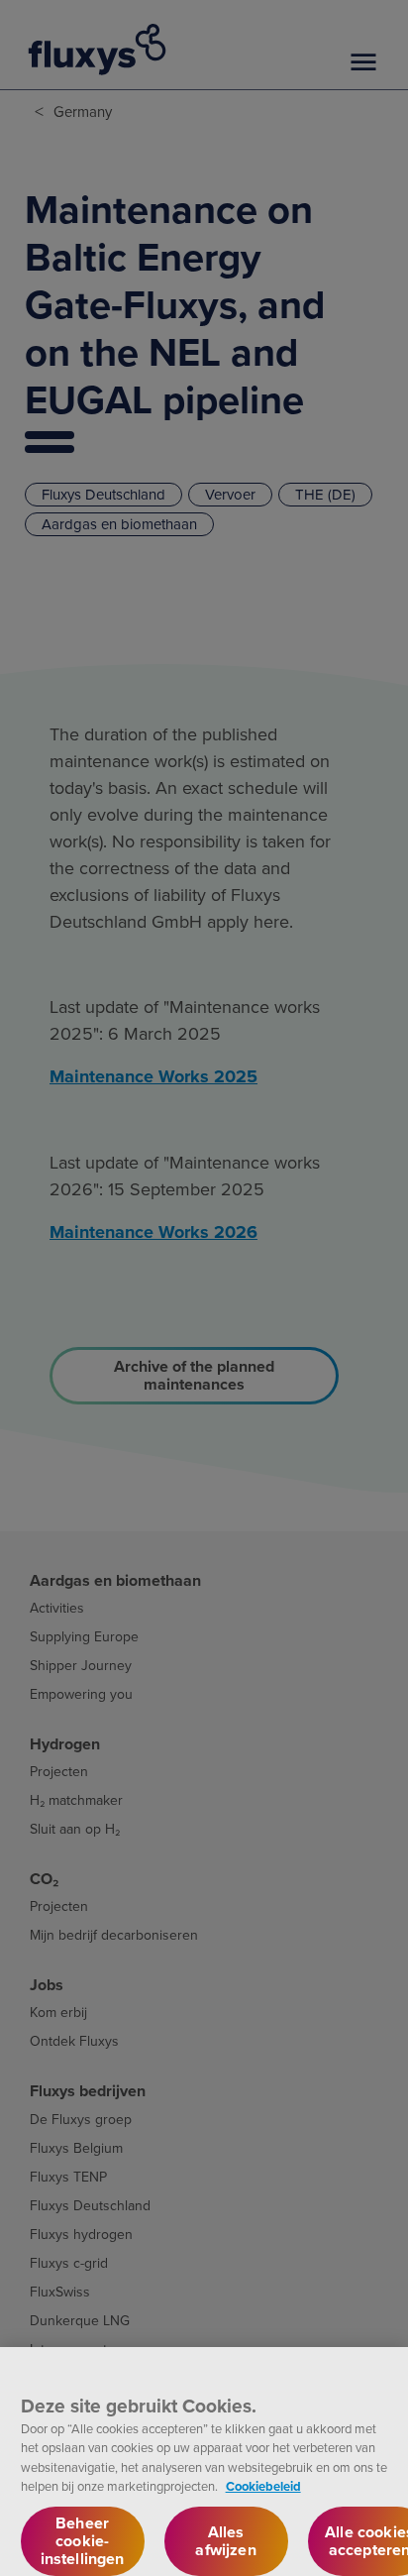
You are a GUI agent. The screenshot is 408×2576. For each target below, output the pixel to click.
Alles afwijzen (225, 2541)
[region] (204, 2462)
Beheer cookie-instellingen (83, 2541)
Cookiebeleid (263, 2486)
